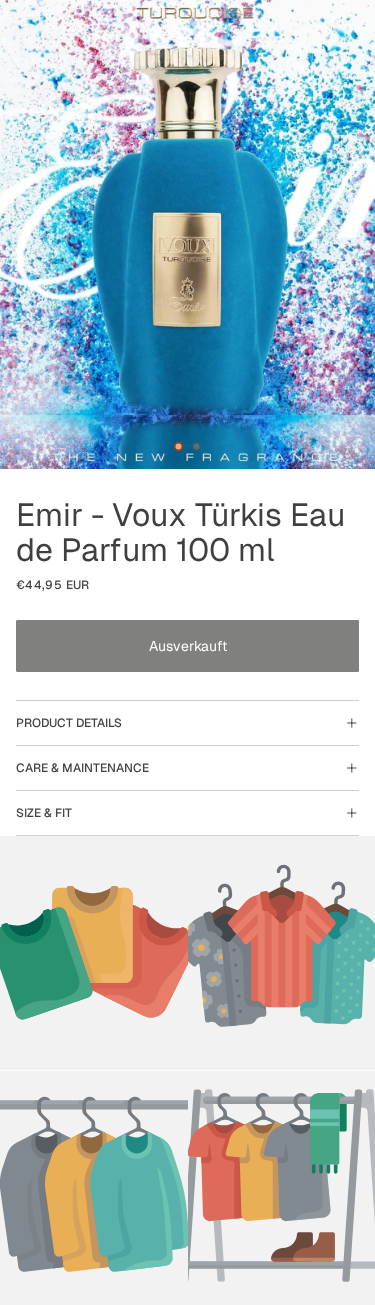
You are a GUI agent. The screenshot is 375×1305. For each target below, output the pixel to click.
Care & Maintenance (82, 768)
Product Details (69, 723)
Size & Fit (44, 813)
